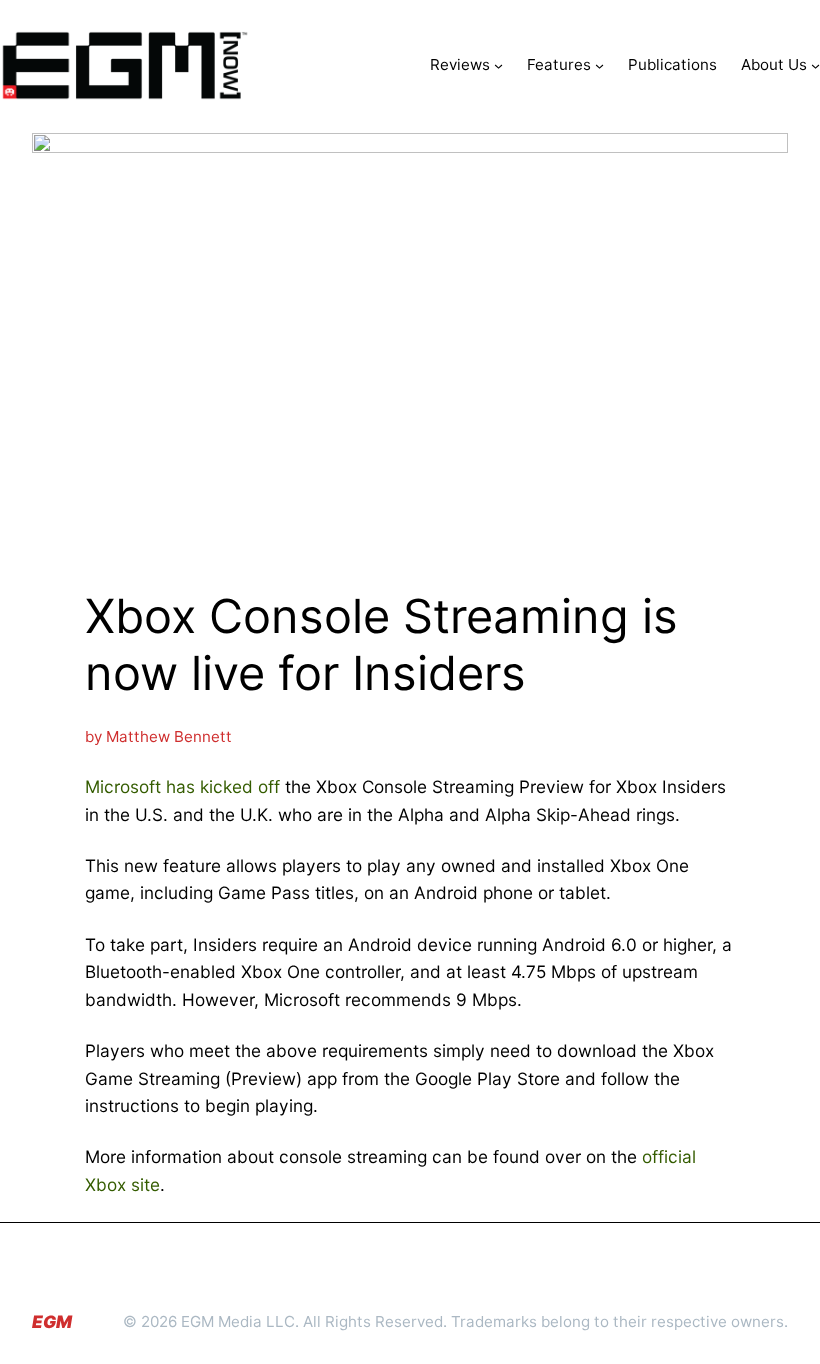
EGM (52, 1321)
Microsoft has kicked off (182, 786)
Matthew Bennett (169, 736)
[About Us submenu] (815, 65)
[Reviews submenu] (498, 65)
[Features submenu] (599, 65)
